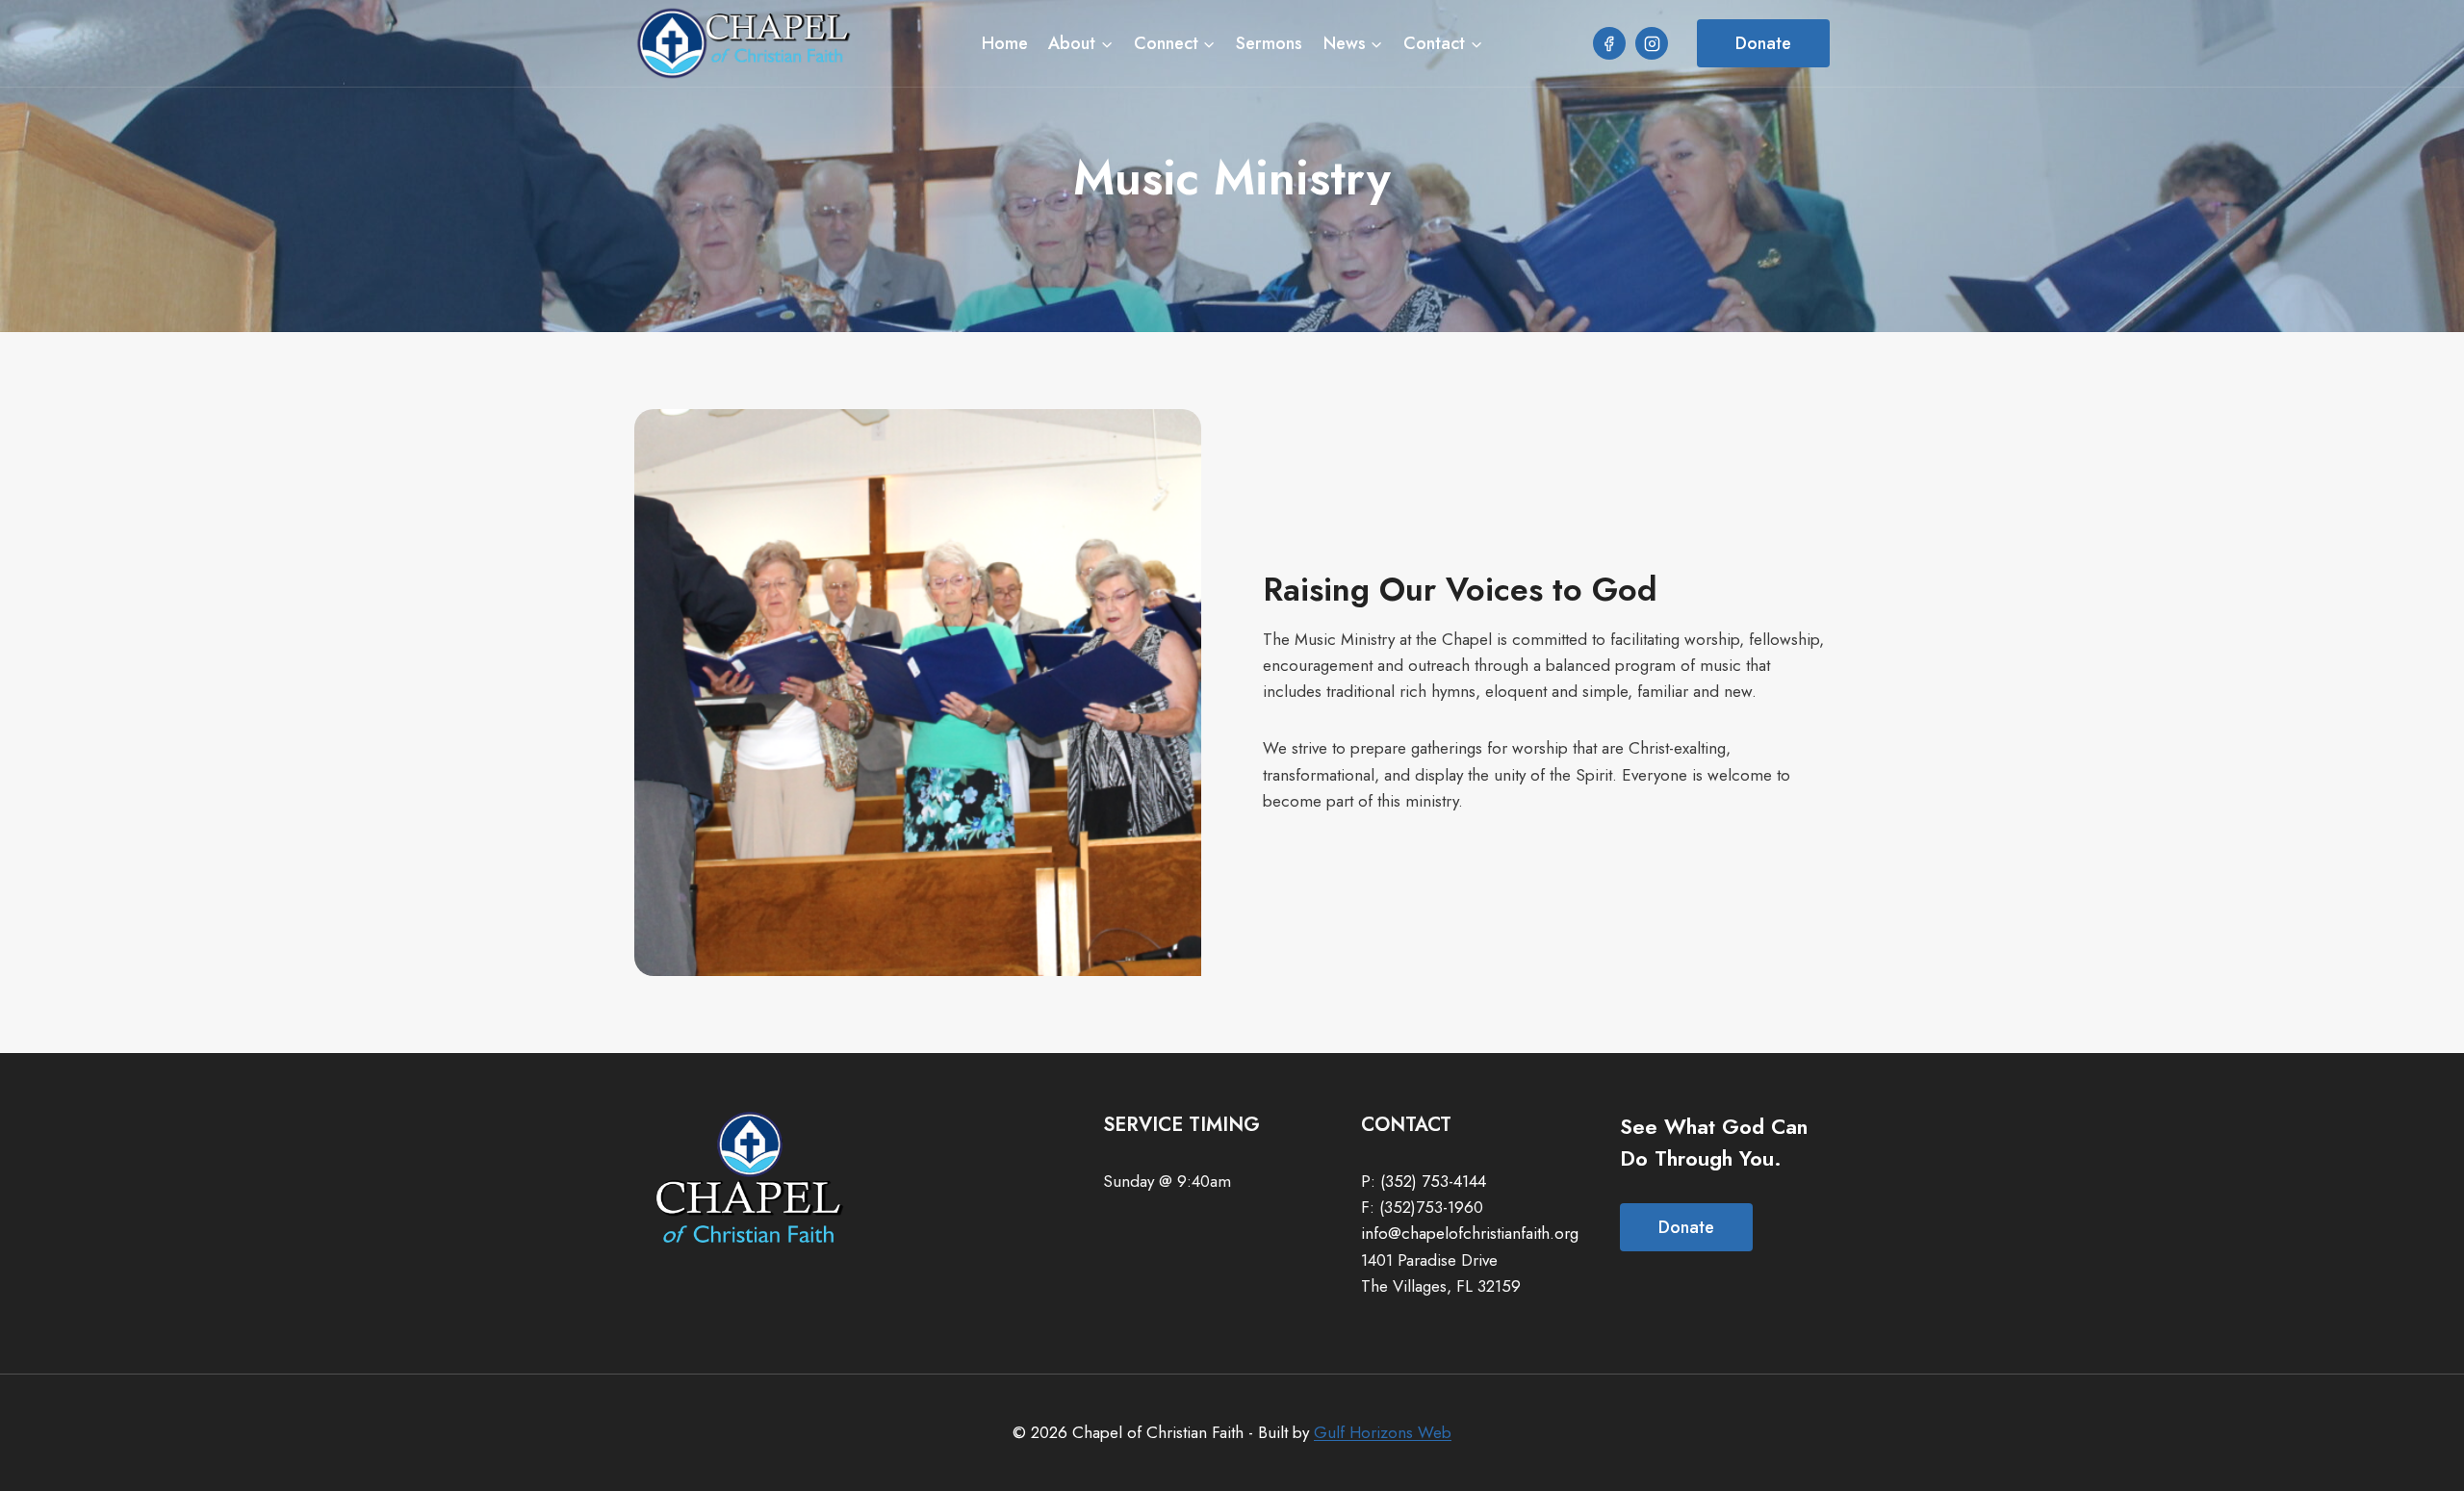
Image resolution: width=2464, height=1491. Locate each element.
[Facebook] (1609, 43)
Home (1005, 43)
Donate (1763, 43)
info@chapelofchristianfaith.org (1470, 1233)
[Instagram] (1652, 43)
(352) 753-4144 (1433, 1181)
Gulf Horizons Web (1383, 1432)
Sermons (1269, 43)
